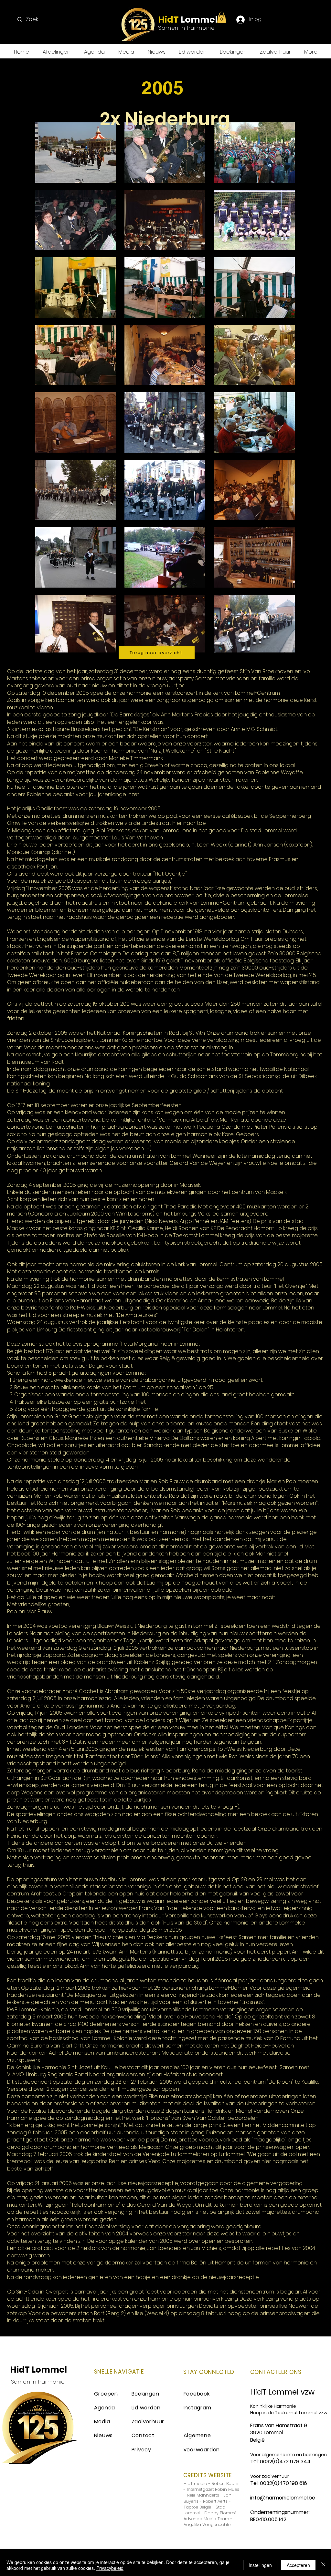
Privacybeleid (110, 2568)
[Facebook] (278, 20)
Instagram (198, 2408)
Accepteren (298, 2565)
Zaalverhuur (148, 2422)
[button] (222, 17)
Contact (143, 2435)
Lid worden (146, 2408)
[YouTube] (317, 20)
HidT (168, 20)
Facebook (197, 2394)
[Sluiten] (323, 2565)
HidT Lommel (38, 2370)
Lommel (198, 20)
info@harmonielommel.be (283, 2498)
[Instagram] (304, 20)
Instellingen (260, 2565)
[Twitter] (291, 20)
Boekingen (145, 2394)
